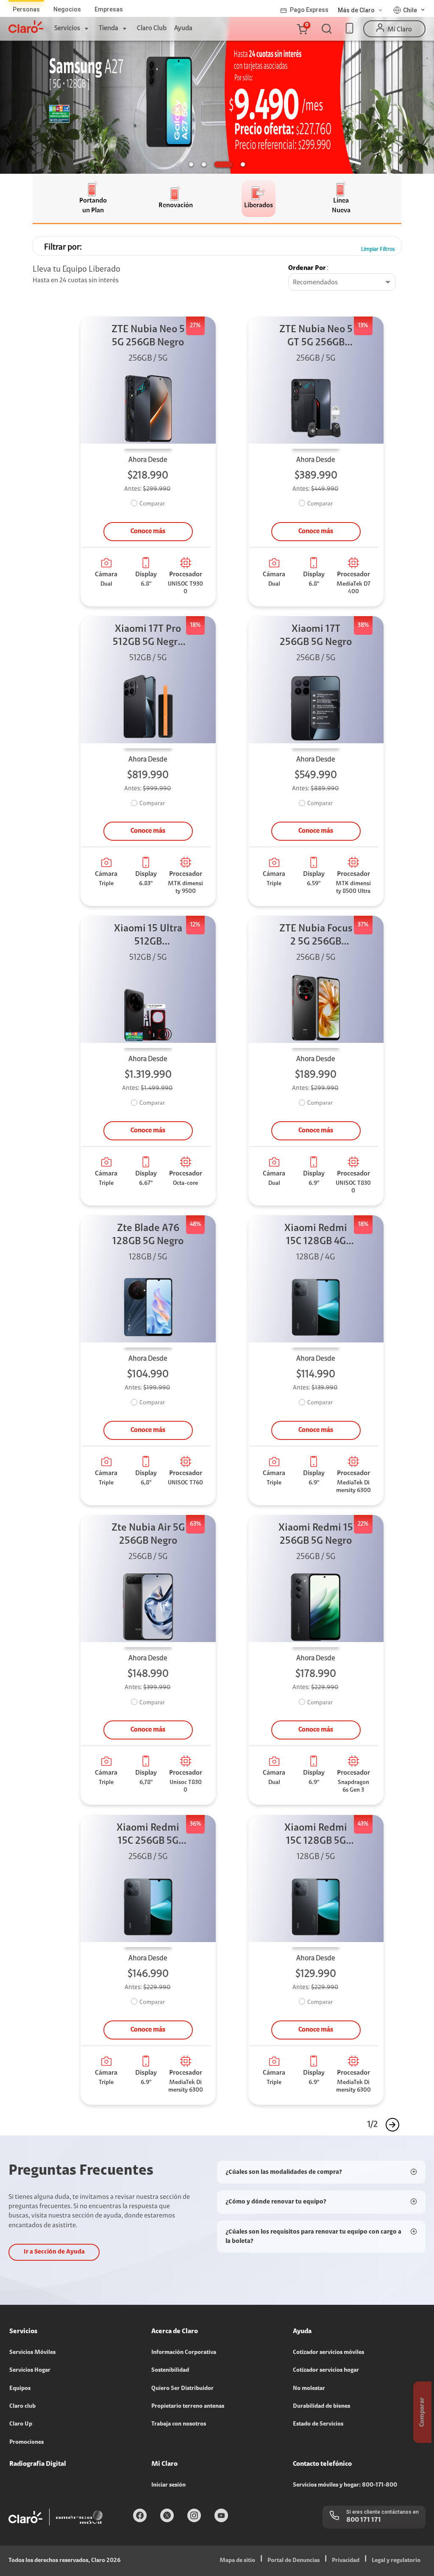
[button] (302, 29)
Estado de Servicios (318, 2424)
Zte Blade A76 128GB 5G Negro (148, 1235)
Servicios (67, 28)
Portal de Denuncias (294, 2561)
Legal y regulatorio (396, 2561)
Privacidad (346, 2561)
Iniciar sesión (168, 2485)
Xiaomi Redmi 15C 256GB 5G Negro (148, 1835)
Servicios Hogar (30, 2370)
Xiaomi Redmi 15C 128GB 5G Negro (316, 1835)
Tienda (108, 28)
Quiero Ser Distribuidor (182, 2389)
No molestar (309, 2389)
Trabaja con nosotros (179, 2424)
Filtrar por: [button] (63, 247)
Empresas (109, 9)
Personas (26, 9)
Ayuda (183, 28)
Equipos (20, 2389)
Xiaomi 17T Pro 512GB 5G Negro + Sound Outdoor (148, 637)
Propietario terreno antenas (188, 2406)
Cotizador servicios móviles (328, 2353)
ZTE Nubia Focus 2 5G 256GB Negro (316, 936)
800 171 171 (364, 2520)
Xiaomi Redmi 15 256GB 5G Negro (316, 1535)
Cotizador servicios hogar (326, 2370)
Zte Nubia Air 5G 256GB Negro (148, 1535)
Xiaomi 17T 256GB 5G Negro (316, 636)
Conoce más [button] (148, 531)
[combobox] (342, 283)
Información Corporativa (184, 2353)
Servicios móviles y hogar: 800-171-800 (345, 2485)
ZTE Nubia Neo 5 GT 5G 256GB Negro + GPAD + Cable (316, 337)
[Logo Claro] (26, 27)
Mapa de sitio (237, 2561)
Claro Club (152, 28)
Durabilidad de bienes (321, 2406)
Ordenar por (307, 268)
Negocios (67, 9)
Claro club (22, 2406)
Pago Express (309, 10)
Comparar (152, 504)
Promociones (26, 2443)
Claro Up (21, 2424)
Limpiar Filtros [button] (378, 249)
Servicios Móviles (32, 2353)
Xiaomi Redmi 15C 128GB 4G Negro (316, 1236)
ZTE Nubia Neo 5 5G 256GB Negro (148, 336)
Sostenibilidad (170, 2370)
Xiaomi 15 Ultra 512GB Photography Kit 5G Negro (148, 936)
